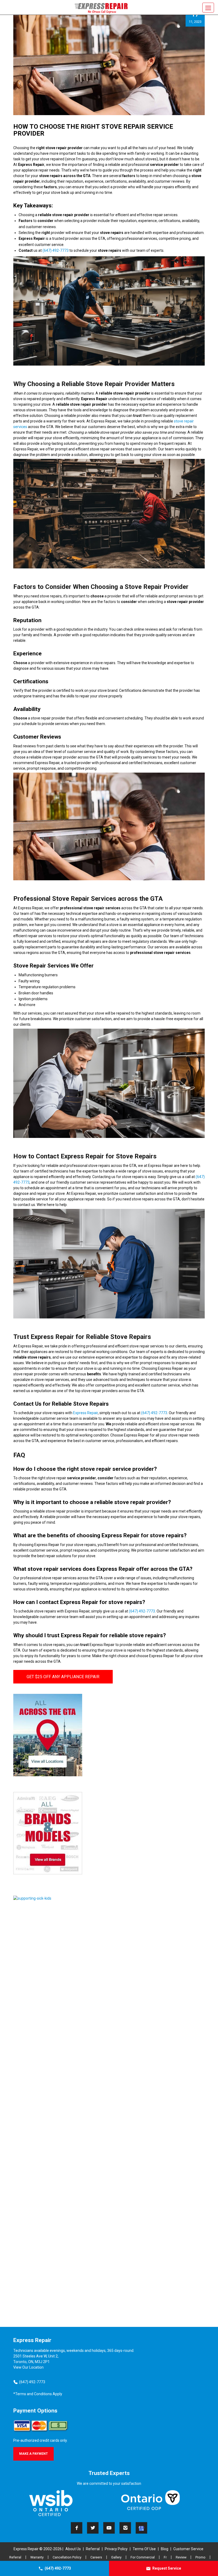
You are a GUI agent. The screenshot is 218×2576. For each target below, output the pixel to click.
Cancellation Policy (67, 2557)
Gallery (116, 2557)
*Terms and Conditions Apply (38, 2394)
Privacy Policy (116, 2549)
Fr (165, 2557)
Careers (96, 2557)
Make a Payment (33, 2454)
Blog (165, 2549)
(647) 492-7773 (58, 2568)
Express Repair (85, 1413)
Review (181, 2557)
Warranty (37, 2557)
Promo (200, 2557)
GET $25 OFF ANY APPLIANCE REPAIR (63, 1677)
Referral (93, 2549)
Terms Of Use (144, 2549)
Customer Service (188, 2549)
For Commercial (143, 2557)
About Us (73, 2549)
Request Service (167, 2568)
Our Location (33, 2367)
